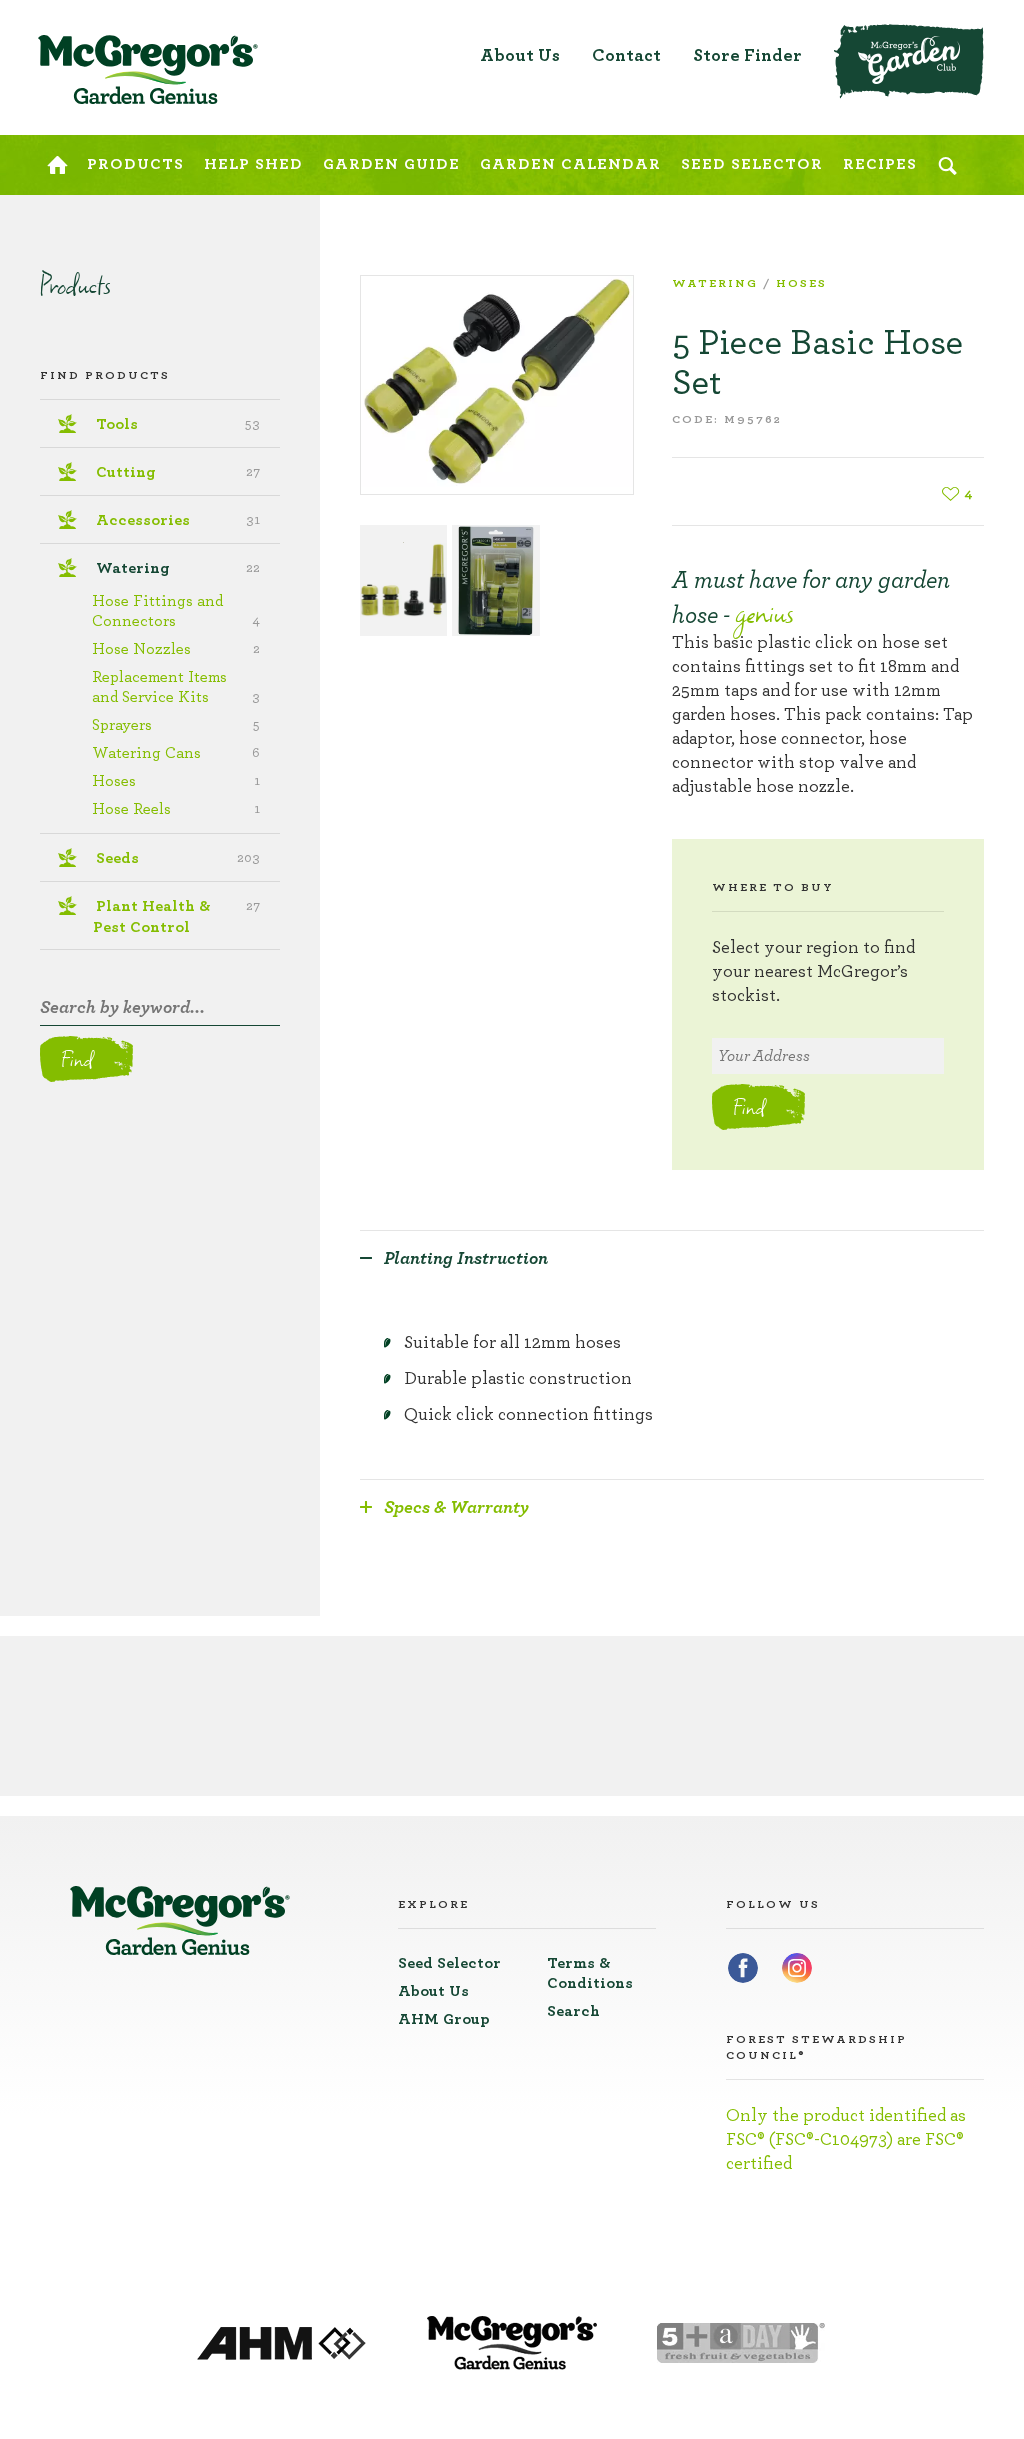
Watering (715, 283)
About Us (520, 56)
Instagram (797, 1968)
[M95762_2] (495, 580)
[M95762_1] (403, 580)
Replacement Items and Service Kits (176, 687)
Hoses (801, 283)
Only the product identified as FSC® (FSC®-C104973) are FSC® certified (846, 2140)
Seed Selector (449, 1963)
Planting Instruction (466, 1259)
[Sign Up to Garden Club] (909, 61)
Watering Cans (176, 753)
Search (573, 2011)
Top (971, 30)
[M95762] (497, 385)
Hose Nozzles (176, 649)
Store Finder (747, 56)
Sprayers (176, 725)
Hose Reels (176, 809)
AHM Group (444, 2019)
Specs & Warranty (456, 1508)
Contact (626, 56)
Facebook (743, 1968)
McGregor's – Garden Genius (148, 70)
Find (748, 1107)
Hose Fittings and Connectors (176, 611)
